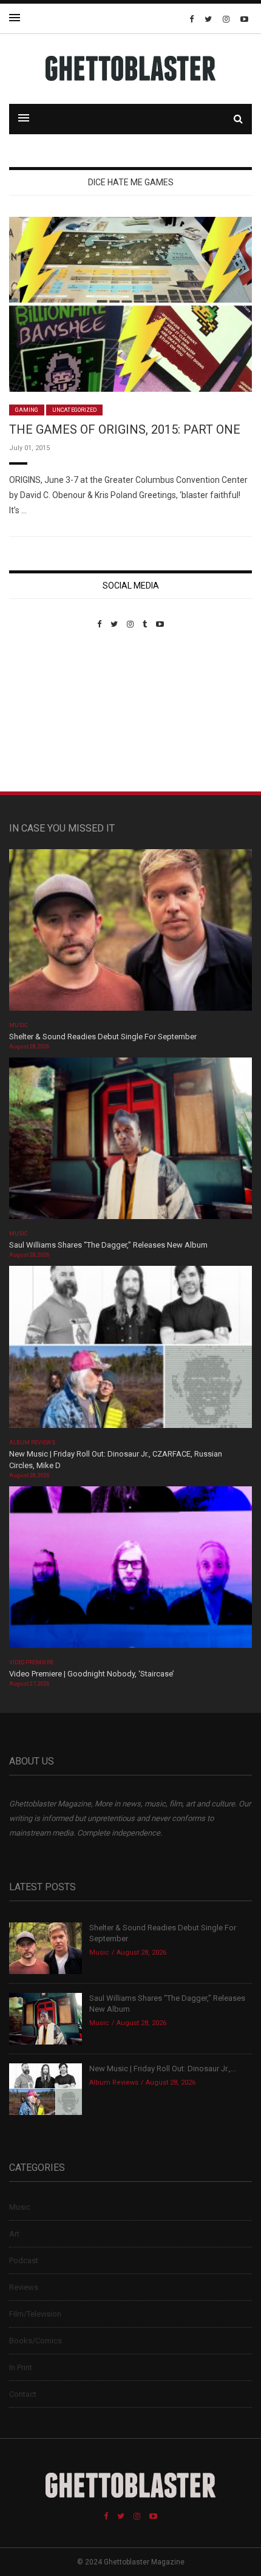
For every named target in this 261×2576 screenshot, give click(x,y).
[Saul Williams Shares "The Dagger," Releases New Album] (130, 1142)
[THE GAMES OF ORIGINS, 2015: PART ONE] (130, 303)
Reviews (24, 2287)
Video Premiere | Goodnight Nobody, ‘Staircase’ (92, 1674)
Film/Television (35, 2314)
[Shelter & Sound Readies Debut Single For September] (130, 934)
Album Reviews (32, 1443)
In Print (21, 2367)
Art (14, 2234)
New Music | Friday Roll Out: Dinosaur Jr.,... (163, 2069)
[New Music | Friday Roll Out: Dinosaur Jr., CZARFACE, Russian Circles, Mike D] (130, 1351)
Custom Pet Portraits (45, 712)
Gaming (27, 410)
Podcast (24, 2260)
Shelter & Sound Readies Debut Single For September (103, 1037)
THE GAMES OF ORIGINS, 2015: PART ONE (125, 429)
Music (18, 1025)
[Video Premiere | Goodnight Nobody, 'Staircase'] (130, 1571)
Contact (23, 2394)
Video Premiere (31, 1662)
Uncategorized (74, 410)
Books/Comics (36, 2341)
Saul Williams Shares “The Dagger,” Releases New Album (108, 1245)
